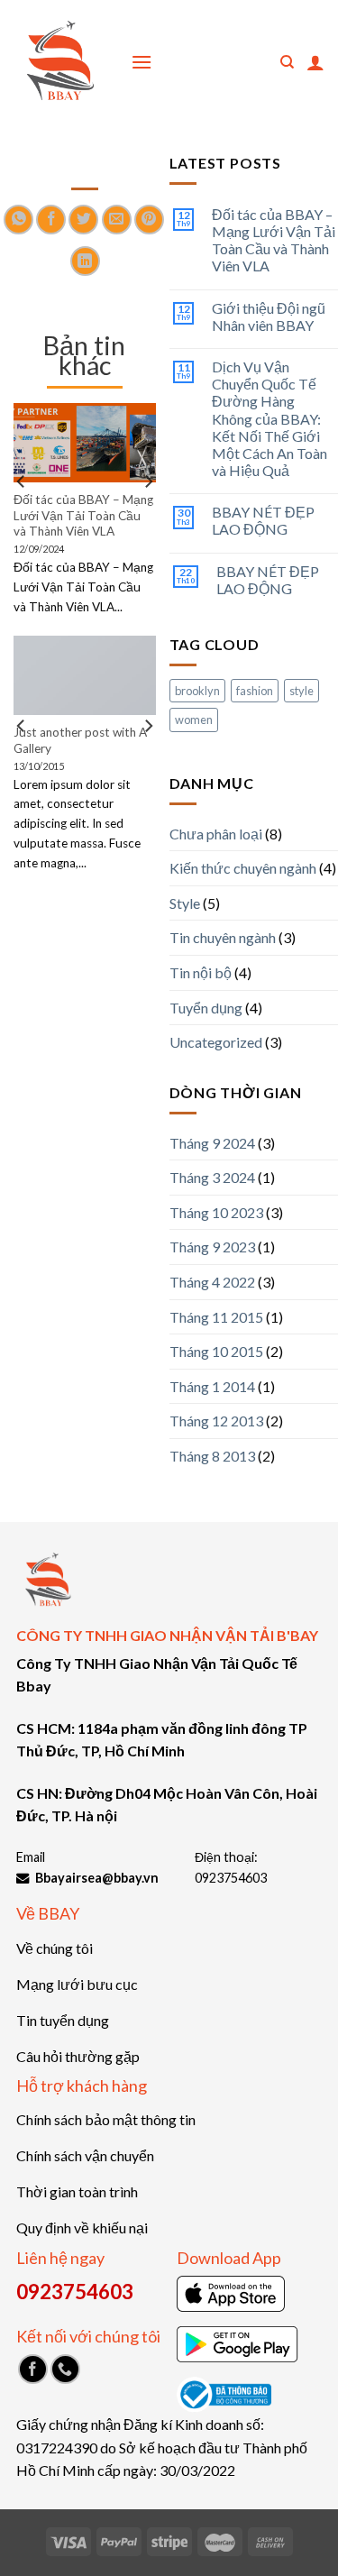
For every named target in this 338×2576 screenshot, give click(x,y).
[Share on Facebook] (51, 220)
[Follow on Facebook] (33, 2369)
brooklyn (197, 691)
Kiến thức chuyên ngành (243, 868)
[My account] (315, 62)
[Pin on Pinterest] (149, 220)
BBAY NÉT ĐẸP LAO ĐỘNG (263, 520)
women (194, 720)
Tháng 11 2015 (216, 1317)
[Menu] (142, 62)
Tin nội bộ (201, 972)
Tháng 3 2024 (212, 1177)
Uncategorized (216, 1042)
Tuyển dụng (206, 1008)
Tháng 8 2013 (212, 1456)
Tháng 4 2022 (212, 1282)
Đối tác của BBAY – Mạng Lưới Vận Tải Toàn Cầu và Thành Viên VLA (274, 240)
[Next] (148, 518)
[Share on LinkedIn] (85, 261)
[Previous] (22, 518)
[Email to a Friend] (117, 220)
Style (185, 903)
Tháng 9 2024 (212, 1143)
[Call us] (65, 2369)
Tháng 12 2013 (216, 1421)
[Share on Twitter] (83, 220)
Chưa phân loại (216, 834)
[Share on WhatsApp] (18, 220)
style (301, 691)
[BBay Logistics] (59, 63)
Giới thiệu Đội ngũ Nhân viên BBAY (269, 316)
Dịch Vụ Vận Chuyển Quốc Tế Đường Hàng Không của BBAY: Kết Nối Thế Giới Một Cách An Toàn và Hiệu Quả (269, 418)
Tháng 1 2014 (212, 1386)
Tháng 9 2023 (212, 1247)
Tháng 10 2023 (216, 1212)
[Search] (287, 62)
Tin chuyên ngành (223, 937)
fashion (255, 691)
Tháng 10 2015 (216, 1351)
